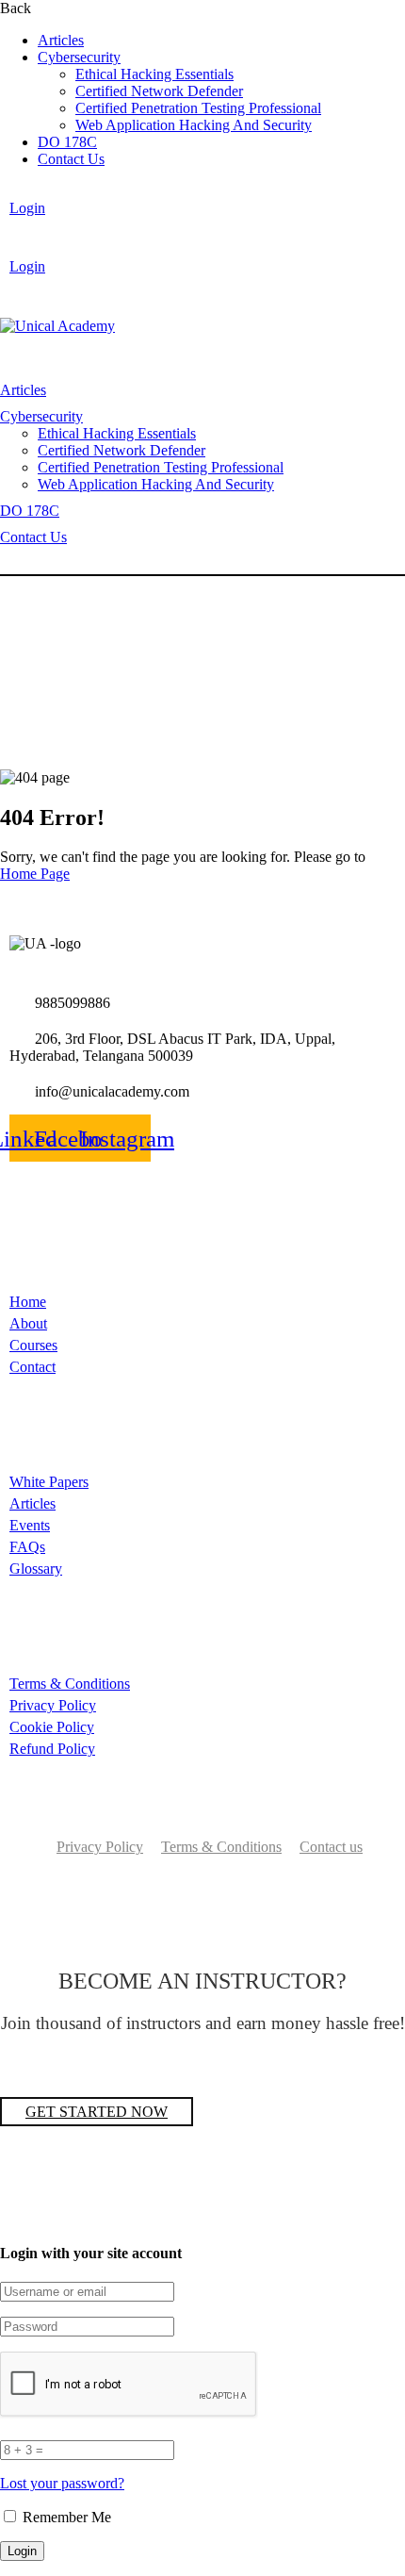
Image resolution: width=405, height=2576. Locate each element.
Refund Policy (52, 1749)
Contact (32, 1367)
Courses (33, 1345)
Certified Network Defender (159, 91)
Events (30, 1525)
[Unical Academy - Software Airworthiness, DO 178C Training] (57, 326)
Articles (61, 40)
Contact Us (71, 159)
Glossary (36, 1569)
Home (28, 1302)
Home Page (35, 874)
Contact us (331, 1847)
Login (27, 208)
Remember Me (65, 2517)
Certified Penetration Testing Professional (198, 108)
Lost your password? (62, 2483)
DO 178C (67, 142)
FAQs (27, 1547)
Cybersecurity (79, 57)
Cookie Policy (52, 1727)
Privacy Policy (53, 1705)
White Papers (49, 1482)
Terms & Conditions (70, 1684)
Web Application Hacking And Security (194, 125)
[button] (101, 238)
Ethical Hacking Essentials (154, 74)
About (28, 1323)
